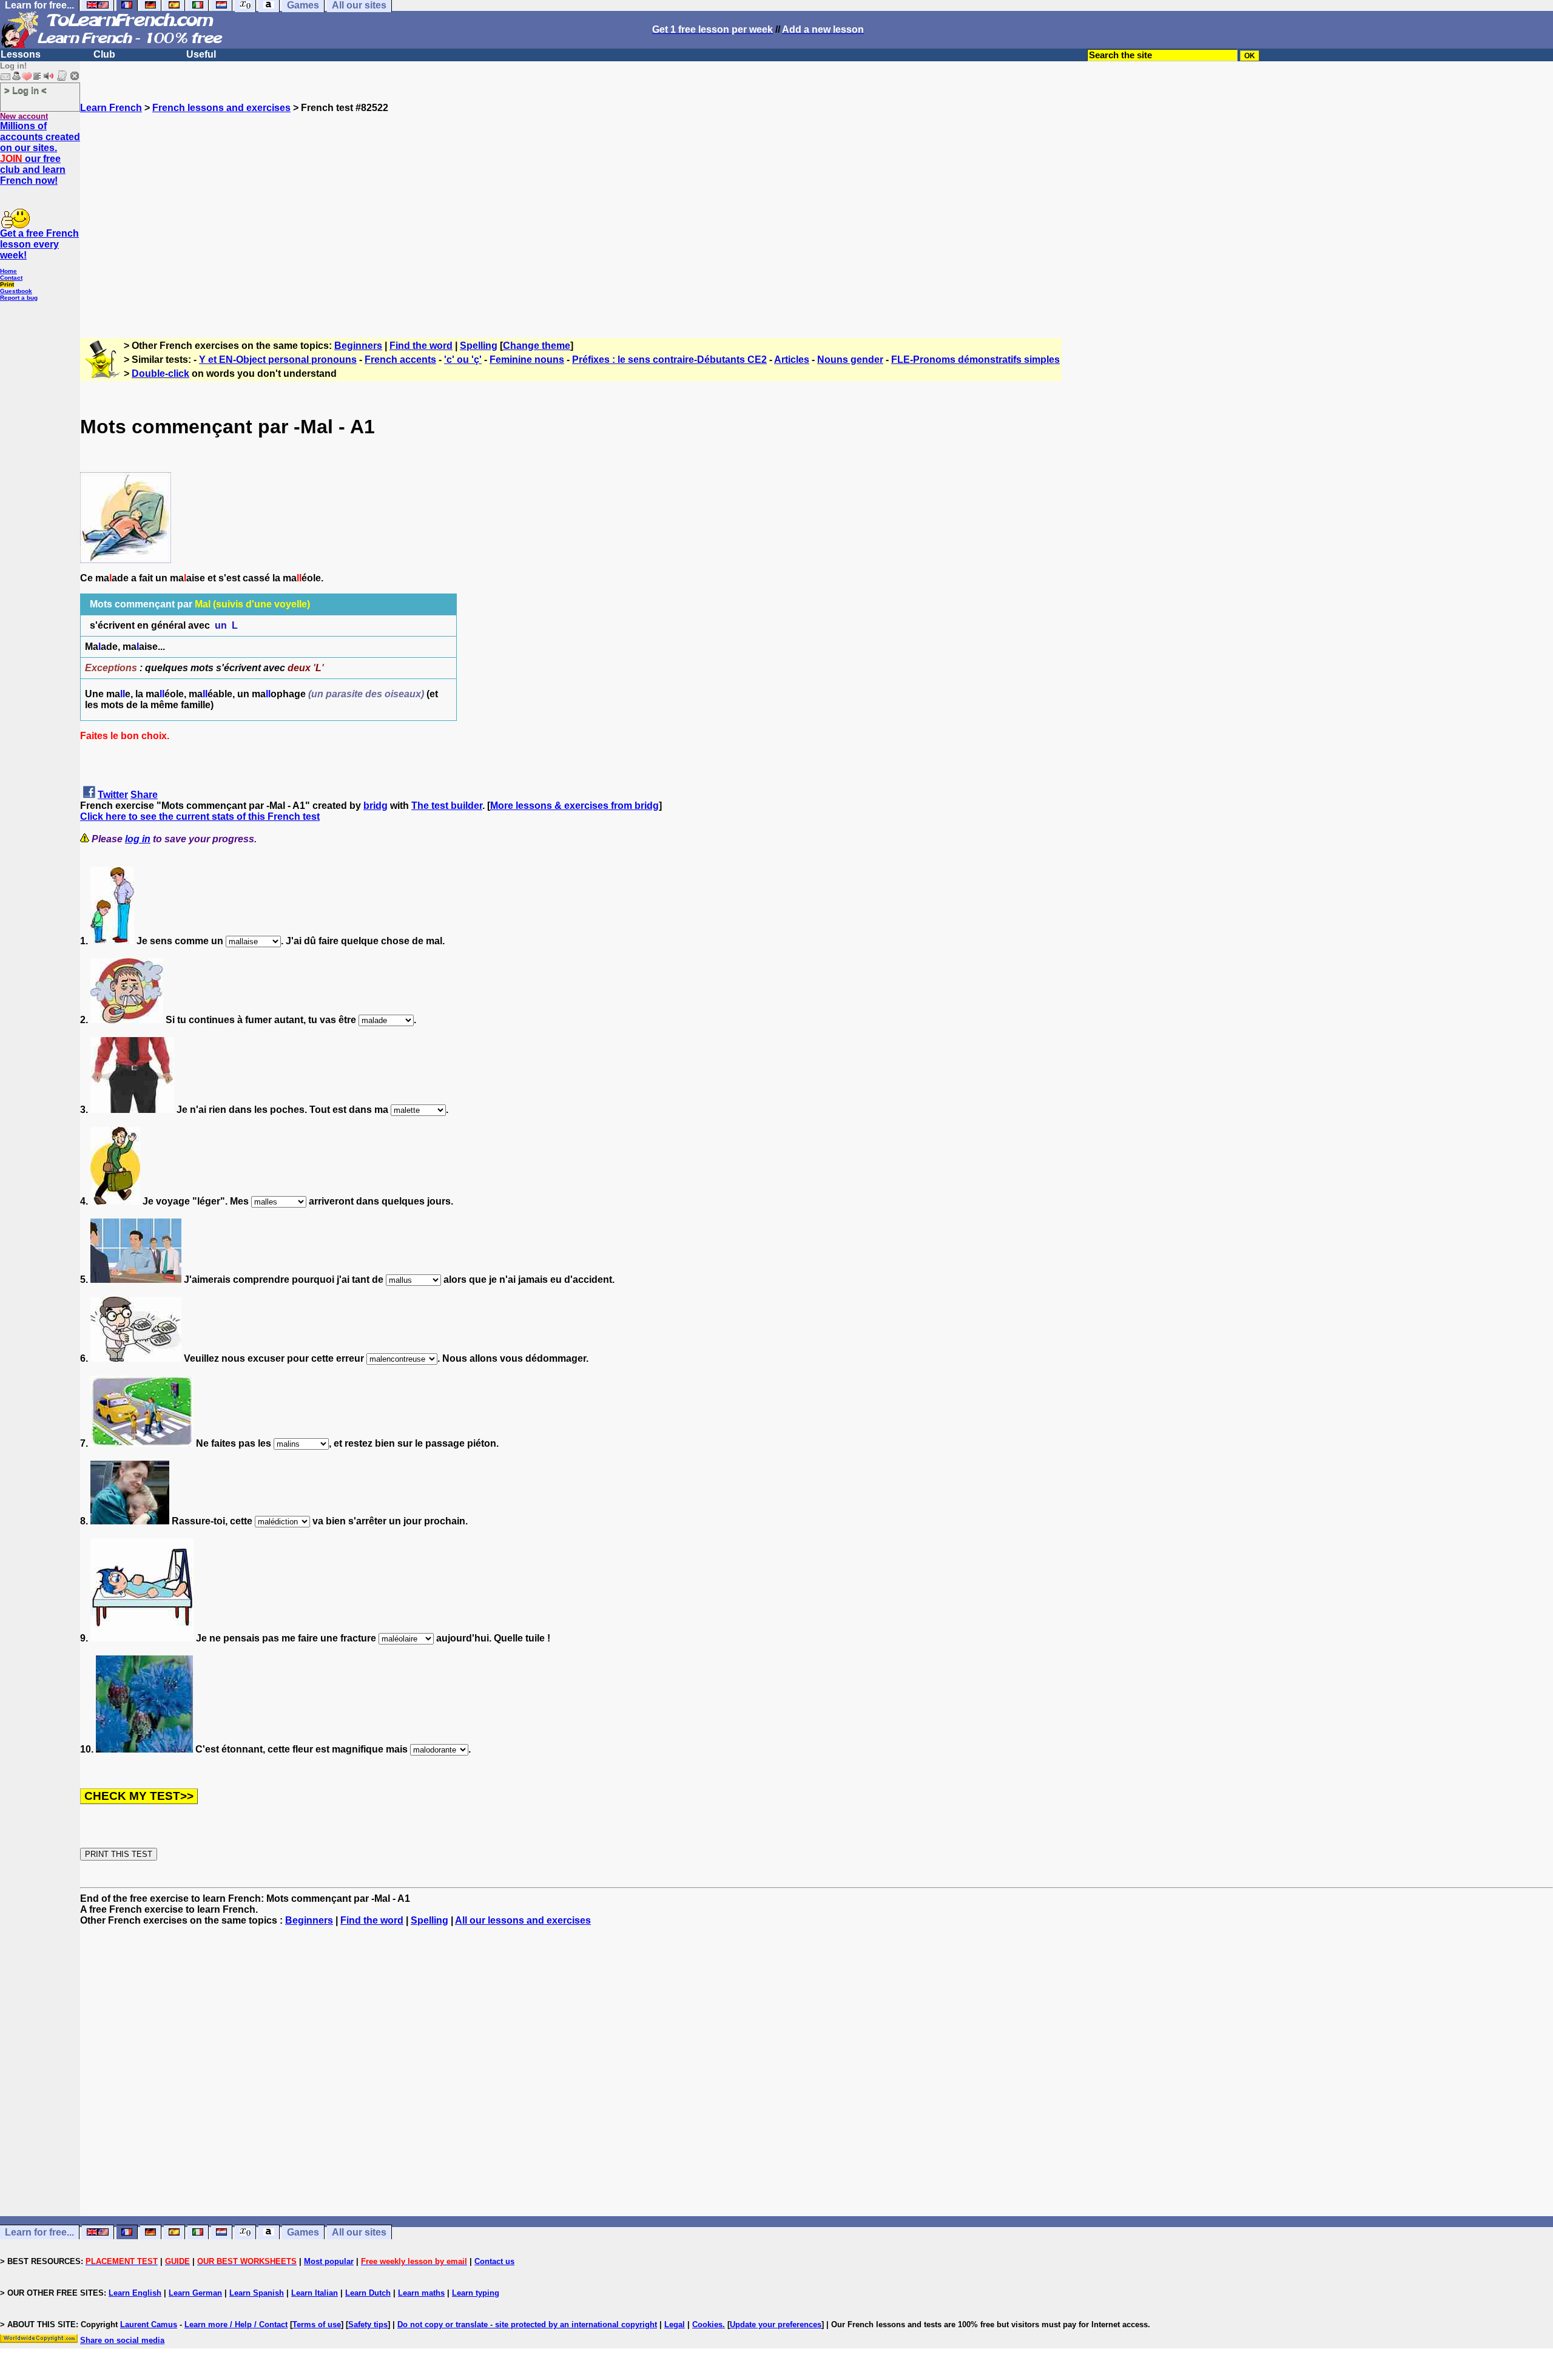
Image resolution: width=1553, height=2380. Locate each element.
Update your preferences (776, 2324)
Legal (675, 2324)
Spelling (479, 346)
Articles (792, 360)
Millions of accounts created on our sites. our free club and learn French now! (40, 153)
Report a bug (19, 298)
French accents (400, 360)
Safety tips (368, 2324)
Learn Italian (315, 2293)
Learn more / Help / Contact (236, 2324)
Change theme (537, 346)
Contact (11, 278)
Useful (201, 54)
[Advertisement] (817, 220)
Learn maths (421, 2293)
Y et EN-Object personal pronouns (278, 360)
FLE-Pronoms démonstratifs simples (975, 360)
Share (144, 795)
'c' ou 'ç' (463, 360)
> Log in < (25, 90)
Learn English (135, 2293)
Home (8, 271)
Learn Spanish (257, 2293)
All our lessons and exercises (523, 1920)
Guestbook (16, 291)
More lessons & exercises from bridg (574, 806)
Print (7, 284)
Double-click (160, 374)
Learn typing (476, 2293)
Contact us (494, 2261)
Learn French (111, 108)
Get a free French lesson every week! (39, 244)
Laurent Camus (149, 2324)
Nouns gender (850, 360)
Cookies (707, 2324)
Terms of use (317, 2324)
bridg (376, 806)
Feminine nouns (527, 360)
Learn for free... (39, 2232)
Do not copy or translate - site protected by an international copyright (527, 2324)
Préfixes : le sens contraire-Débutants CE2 (669, 360)
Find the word (421, 346)
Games (303, 2232)
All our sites (359, 2232)
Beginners (358, 346)
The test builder (447, 806)
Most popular (329, 2261)
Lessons (21, 54)
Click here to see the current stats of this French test (200, 816)
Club (104, 54)
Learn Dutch (368, 2293)
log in (138, 839)
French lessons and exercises (221, 108)
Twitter (113, 795)
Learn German (195, 2293)
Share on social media (122, 2340)
